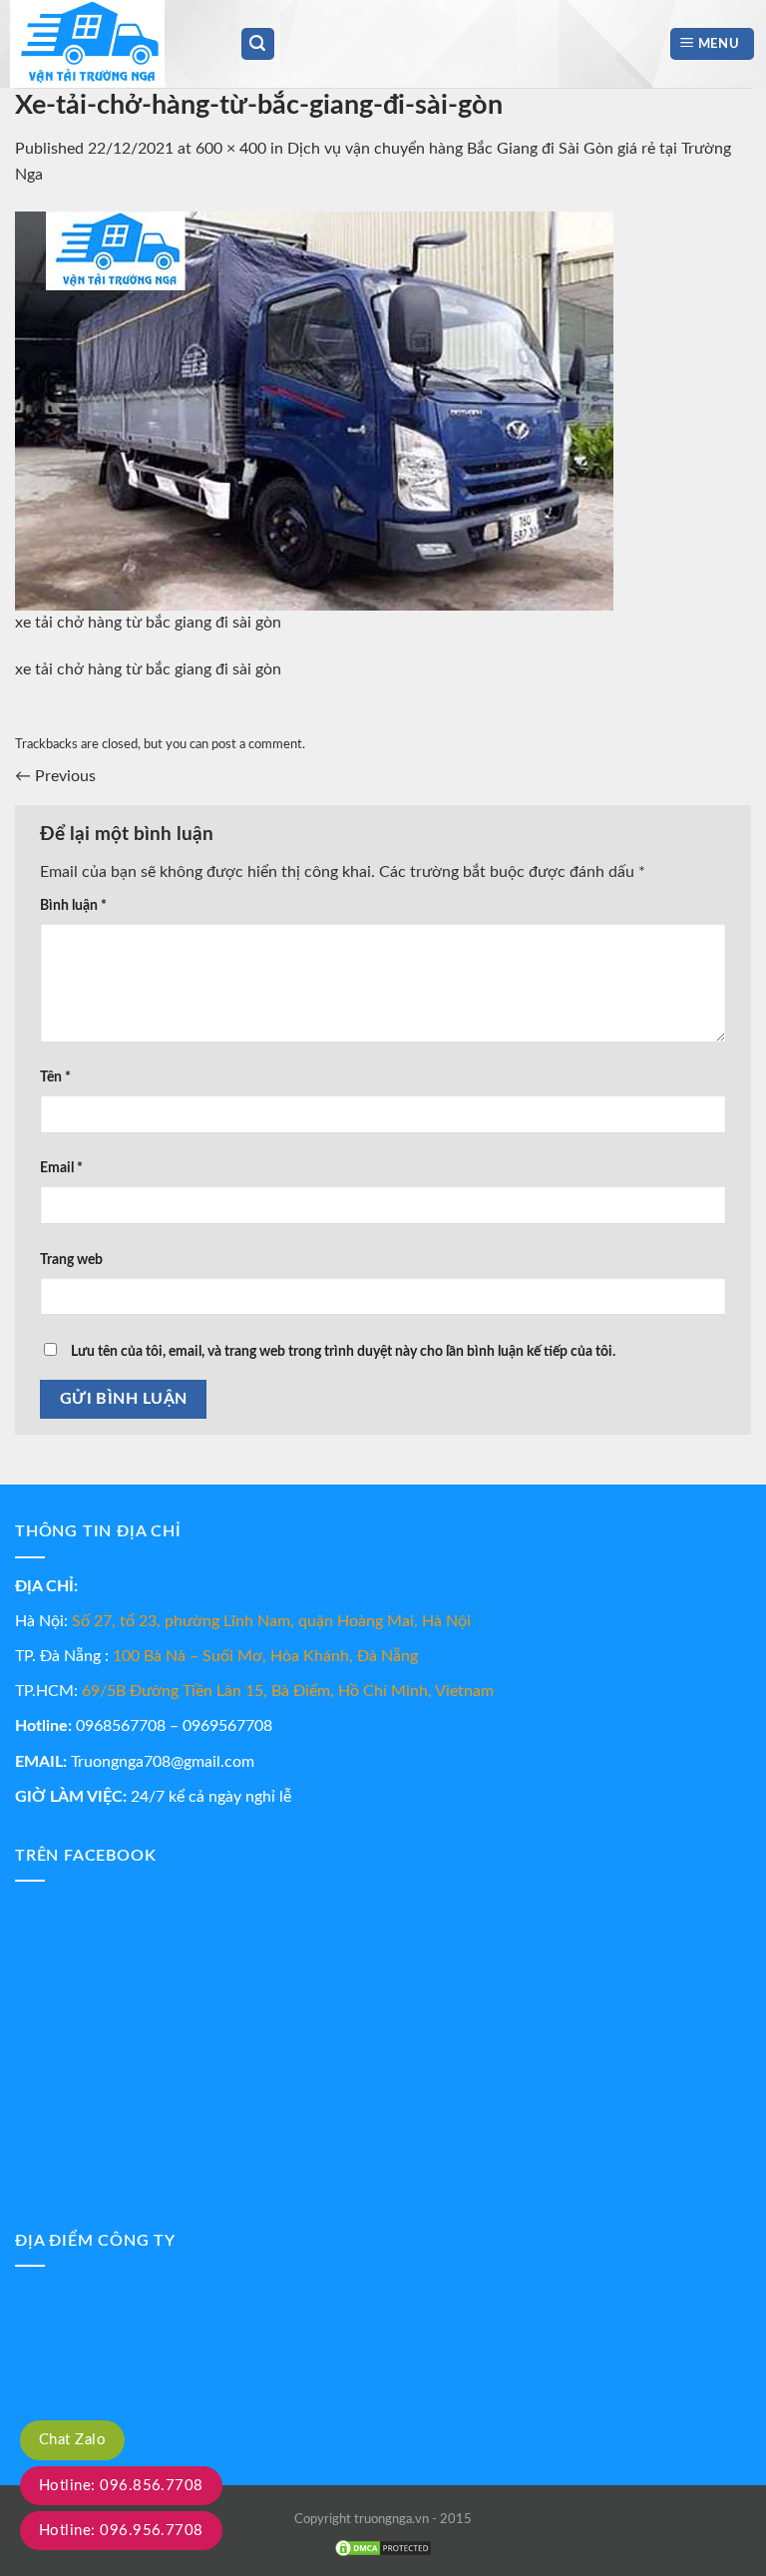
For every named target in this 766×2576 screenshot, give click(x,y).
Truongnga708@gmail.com (163, 1762)
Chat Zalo (72, 2440)
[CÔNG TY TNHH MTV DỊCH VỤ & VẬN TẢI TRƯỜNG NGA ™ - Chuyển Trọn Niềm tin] (110, 44)
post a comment (257, 744)
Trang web (71, 1260)
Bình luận (73, 905)
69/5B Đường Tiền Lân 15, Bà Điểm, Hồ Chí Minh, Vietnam (288, 1691)
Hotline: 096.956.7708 (121, 2531)
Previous (55, 776)
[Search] (258, 44)
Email (61, 1168)
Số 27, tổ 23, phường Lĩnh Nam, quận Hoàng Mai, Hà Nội (271, 1621)
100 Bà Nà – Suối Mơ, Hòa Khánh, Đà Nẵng (265, 1656)
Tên (55, 1077)
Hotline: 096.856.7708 (121, 2486)
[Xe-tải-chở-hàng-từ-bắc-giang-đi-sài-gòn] (314, 410)
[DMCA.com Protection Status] (383, 2548)
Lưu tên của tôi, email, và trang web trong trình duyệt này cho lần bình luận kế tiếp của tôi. (343, 1351)
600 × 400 (231, 149)
